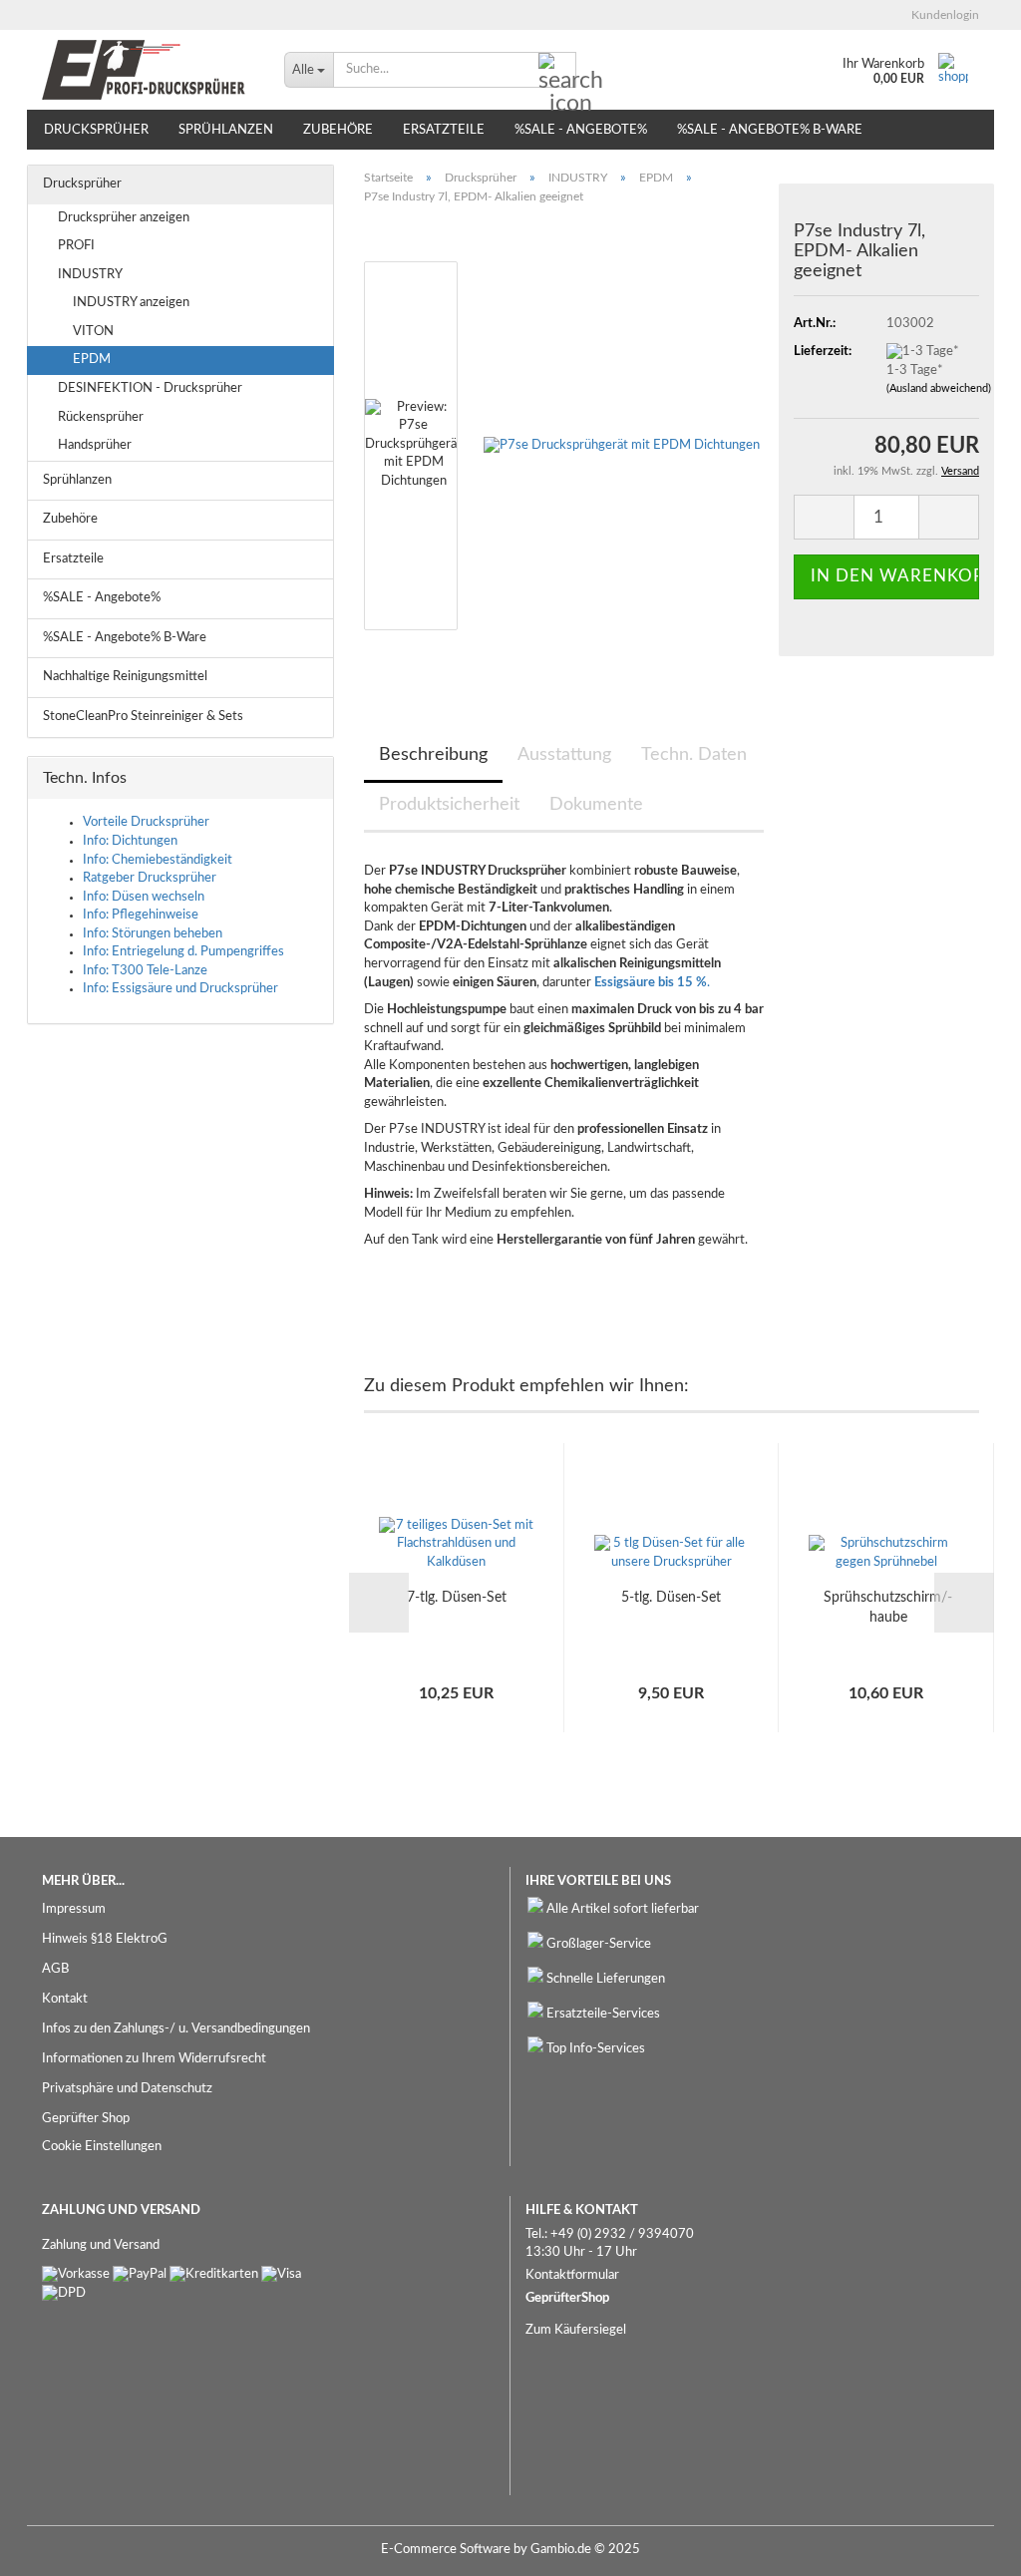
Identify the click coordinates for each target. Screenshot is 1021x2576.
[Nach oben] (966, 2546)
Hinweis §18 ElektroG (105, 1939)
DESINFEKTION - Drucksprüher (150, 388)
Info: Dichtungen (130, 841)
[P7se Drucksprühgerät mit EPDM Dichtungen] (622, 445)
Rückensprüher (101, 417)
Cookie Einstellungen (102, 2147)
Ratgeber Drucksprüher (150, 878)
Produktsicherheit (449, 805)
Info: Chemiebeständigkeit (158, 860)
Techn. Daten (694, 755)
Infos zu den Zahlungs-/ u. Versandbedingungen (176, 2029)
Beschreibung (433, 755)
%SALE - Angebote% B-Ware (770, 130)
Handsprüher (95, 445)
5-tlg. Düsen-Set (671, 1598)
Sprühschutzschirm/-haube (888, 1608)
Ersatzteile (444, 130)
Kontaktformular (572, 2275)
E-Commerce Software (446, 2550)
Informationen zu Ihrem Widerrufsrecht (154, 2059)
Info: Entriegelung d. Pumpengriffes (183, 952)
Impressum (74, 1909)
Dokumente (596, 805)
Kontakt (65, 1999)
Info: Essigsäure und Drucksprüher (180, 989)
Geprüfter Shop (86, 2119)
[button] (824, 517)
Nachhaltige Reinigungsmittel (125, 677)
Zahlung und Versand (101, 2245)
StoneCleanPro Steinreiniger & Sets (143, 717)
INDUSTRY (90, 275)
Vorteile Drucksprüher (146, 822)
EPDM (92, 360)
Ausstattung (564, 755)
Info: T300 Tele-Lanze (145, 971)
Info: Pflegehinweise (141, 915)
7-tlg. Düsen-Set (457, 1598)
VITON (93, 332)
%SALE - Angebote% (581, 130)
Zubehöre (338, 130)
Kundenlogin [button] (942, 15)
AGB (55, 1969)
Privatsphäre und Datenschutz (127, 2089)
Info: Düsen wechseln (144, 897)
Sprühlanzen (226, 130)
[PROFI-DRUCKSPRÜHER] (148, 70)
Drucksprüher (96, 130)
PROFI (76, 246)
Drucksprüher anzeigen (124, 218)
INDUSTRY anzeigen (131, 303)
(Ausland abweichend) (939, 388)
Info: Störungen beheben (153, 934)
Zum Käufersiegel (576, 2330)
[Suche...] (557, 71)
